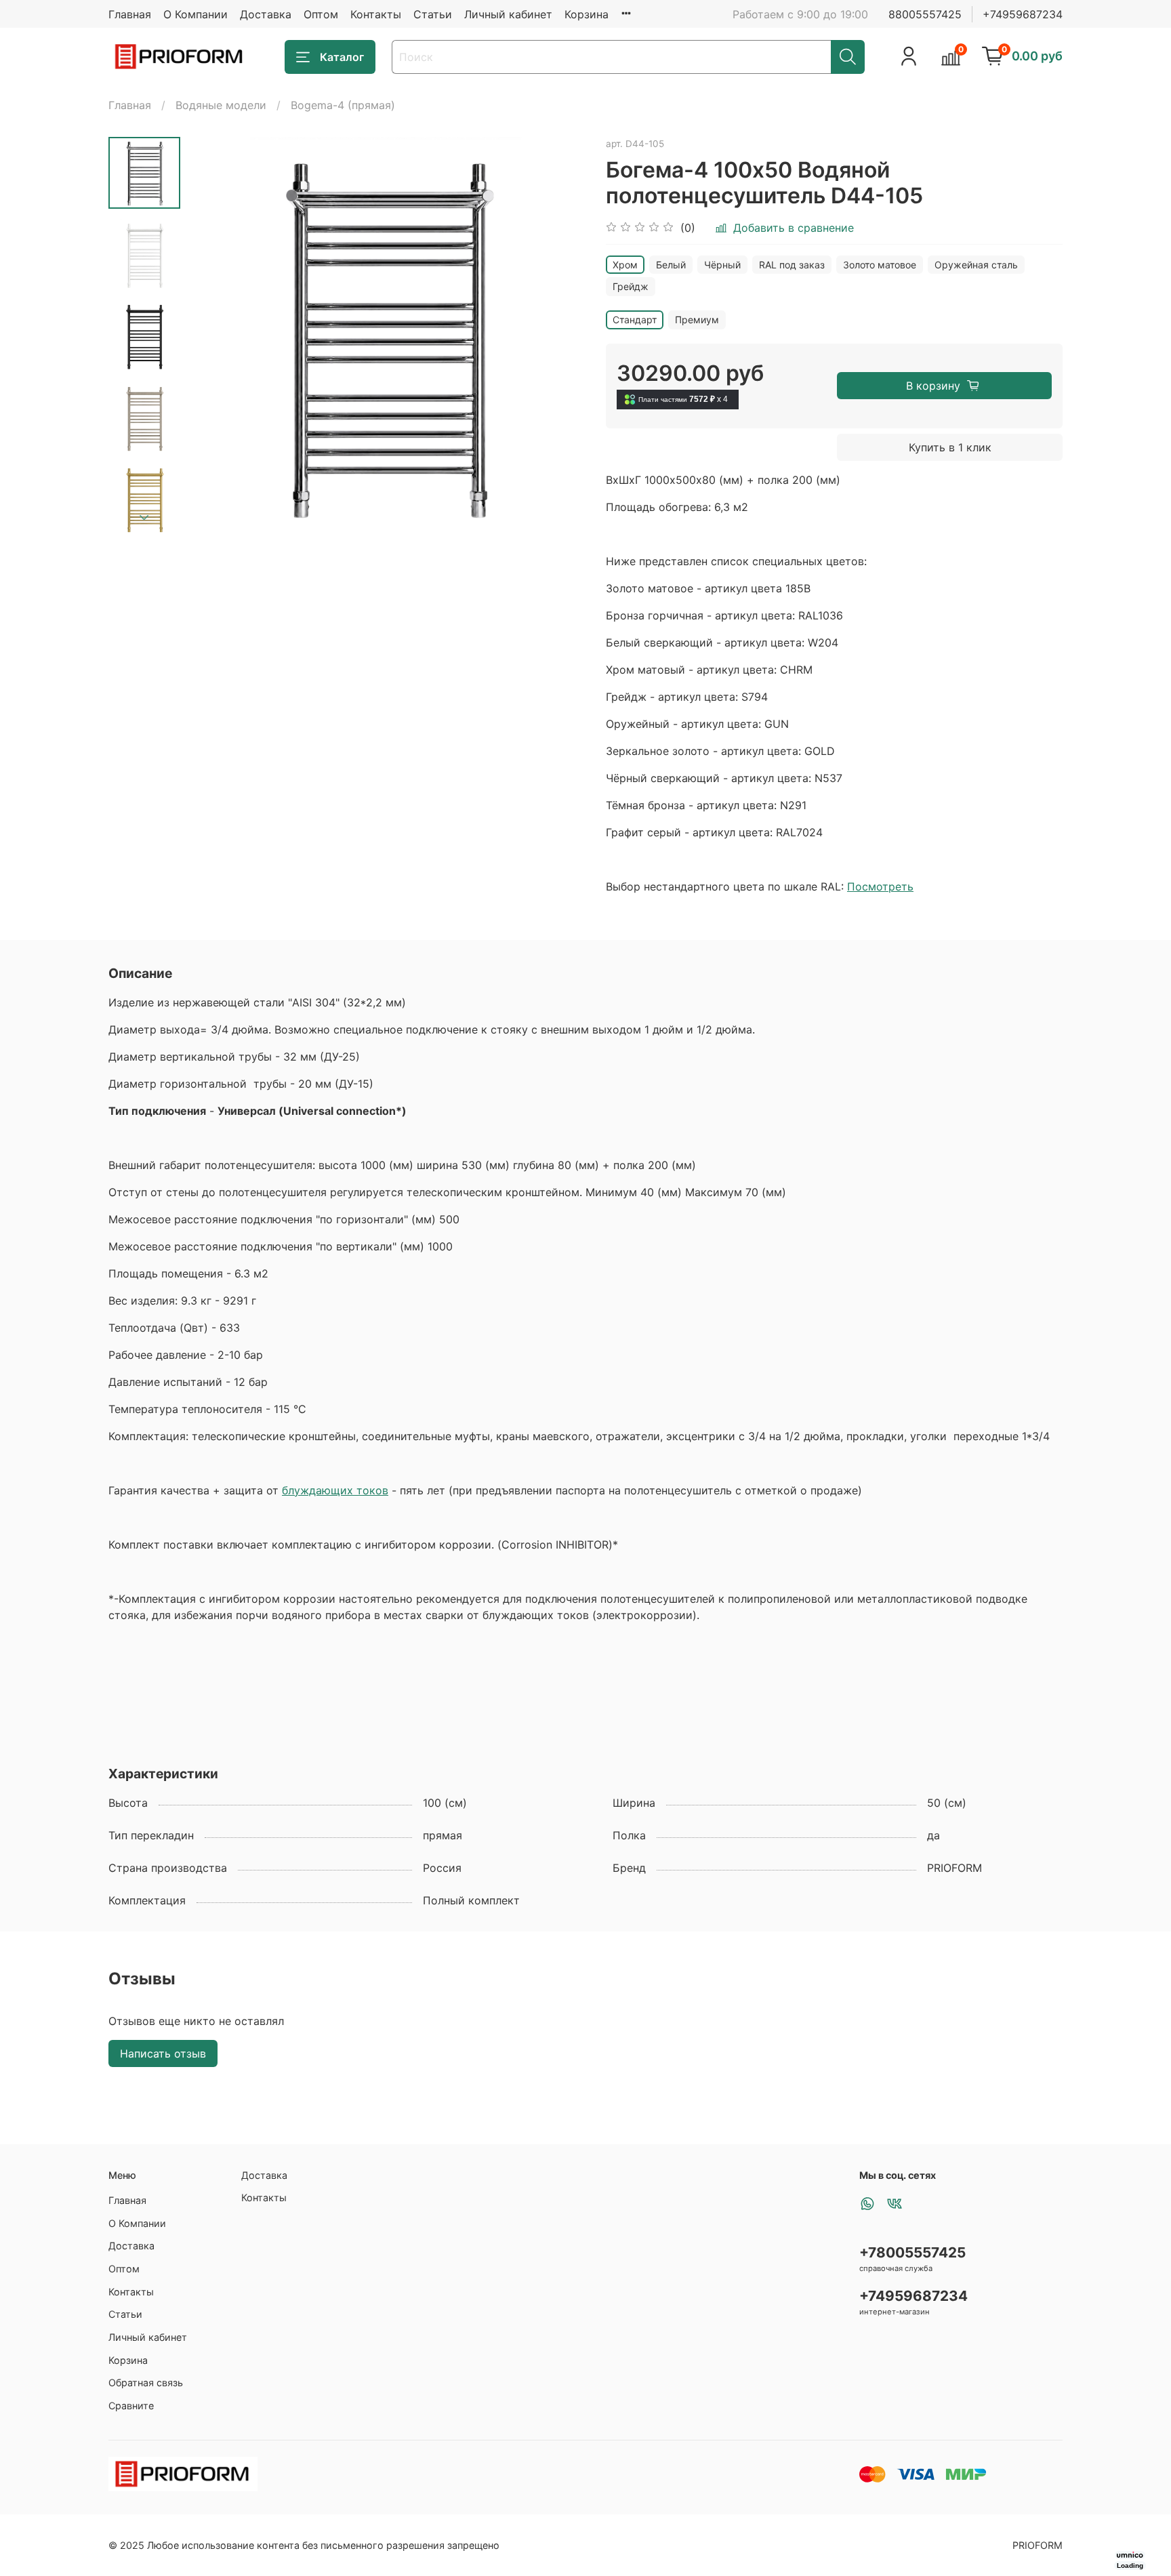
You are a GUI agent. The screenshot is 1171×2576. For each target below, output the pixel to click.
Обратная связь (146, 2383)
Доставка (266, 14)
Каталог (342, 57)
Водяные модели (221, 105)
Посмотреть (880, 886)
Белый (671, 265)
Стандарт (635, 320)
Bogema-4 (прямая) (343, 105)
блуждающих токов (335, 1490)
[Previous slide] (214, 336)
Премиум (697, 320)
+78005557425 (912, 2252)
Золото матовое (880, 265)
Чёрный (722, 265)
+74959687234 (1023, 14)
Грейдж (631, 286)
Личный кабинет (508, 14)
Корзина (587, 14)
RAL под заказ (792, 265)
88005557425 (925, 14)
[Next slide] (144, 518)
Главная (130, 14)
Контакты (376, 14)
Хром (625, 265)
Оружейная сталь (976, 265)
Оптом (321, 14)
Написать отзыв (163, 2053)
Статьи (433, 14)
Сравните (131, 2406)
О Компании (196, 14)
